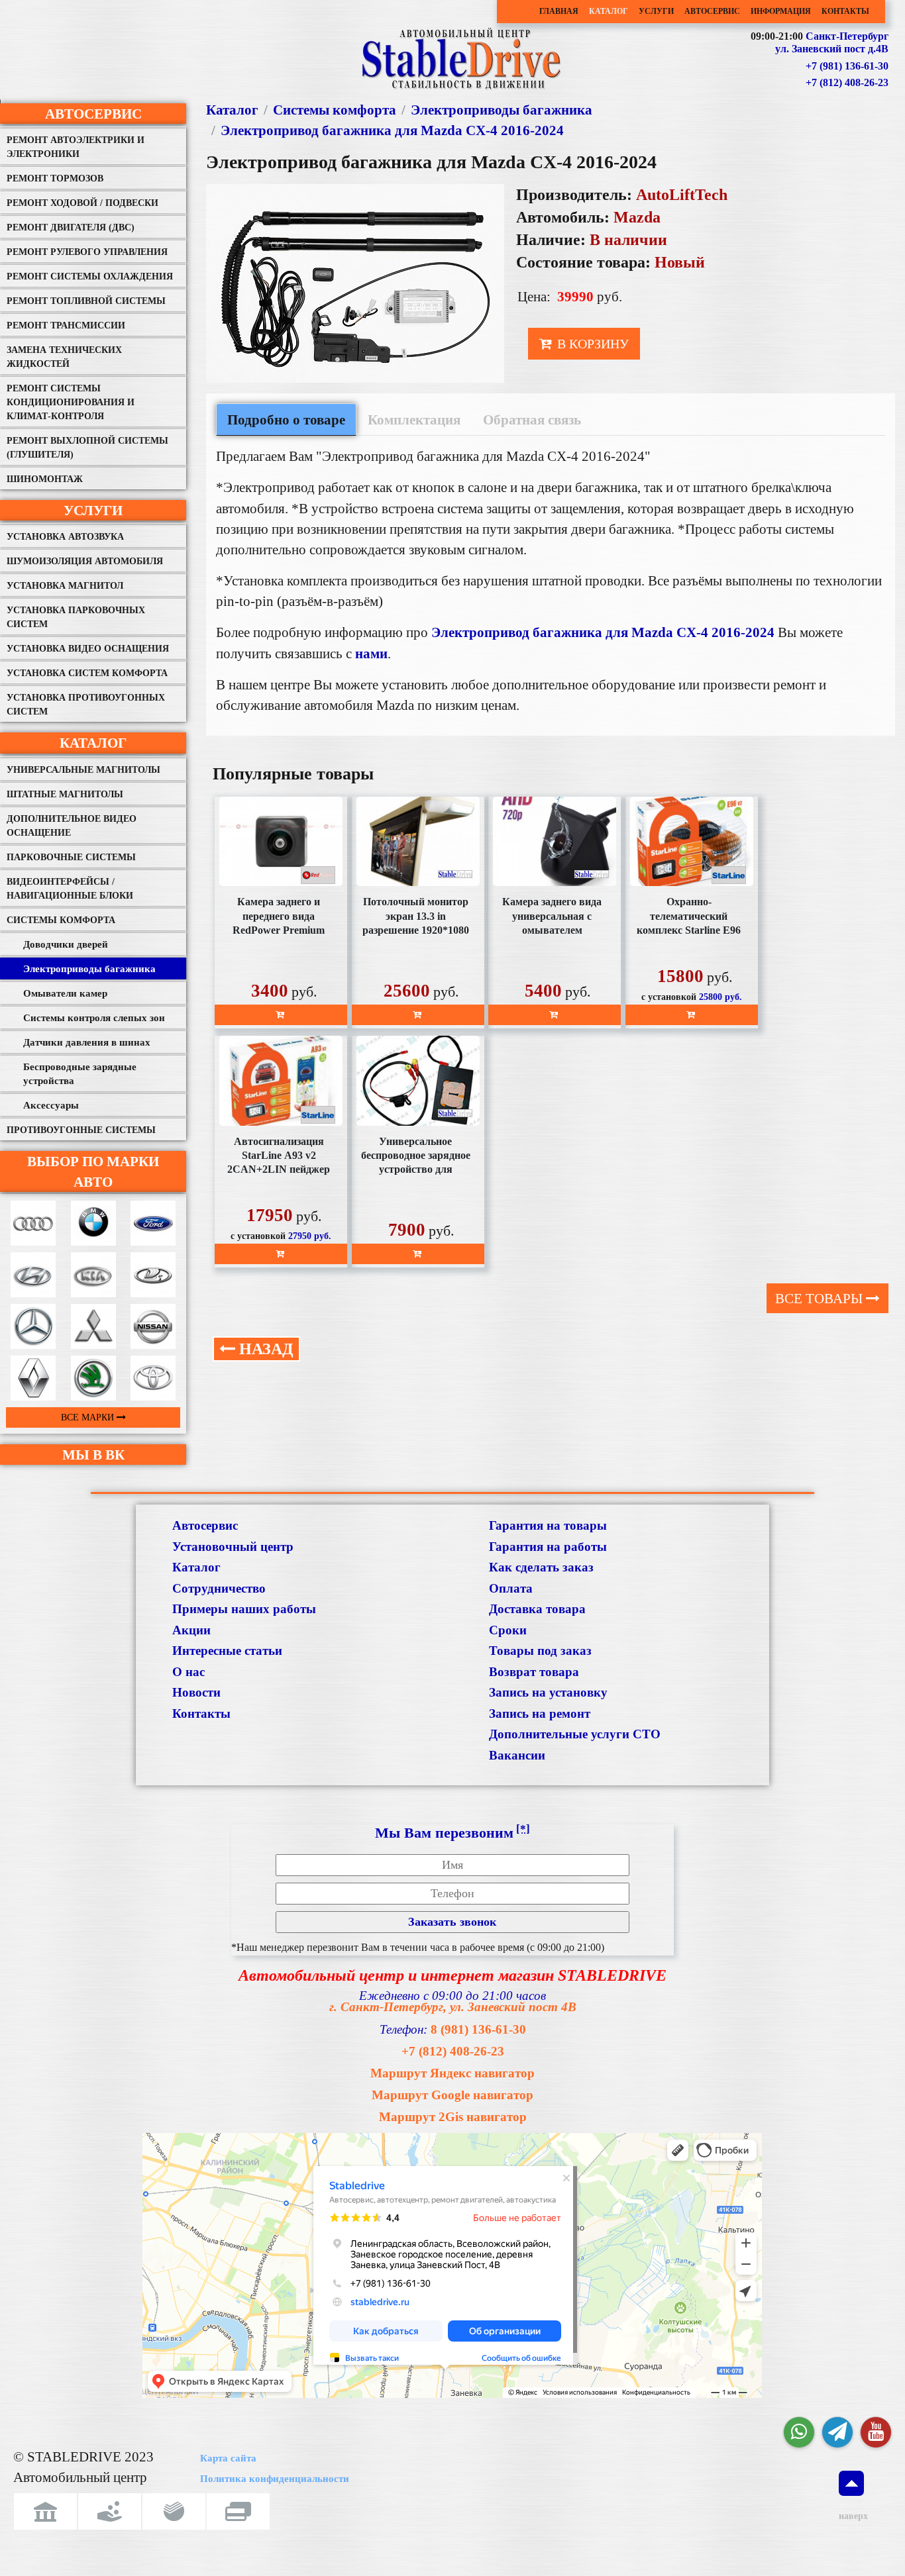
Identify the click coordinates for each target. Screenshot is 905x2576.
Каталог (609, 12)
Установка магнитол (65, 586)
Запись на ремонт (540, 1713)
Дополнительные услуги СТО (575, 1734)
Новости (196, 1692)
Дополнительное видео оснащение (72, 826)
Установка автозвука (65, 537)
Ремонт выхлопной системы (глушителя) (87, 448)
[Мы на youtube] (876, 2432)
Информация (781, 12)
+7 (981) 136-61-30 (847, 66)
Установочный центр (233, 1547)
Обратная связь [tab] (532, 420)
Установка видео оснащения (88, 649)
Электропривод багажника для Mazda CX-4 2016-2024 (392, 130)
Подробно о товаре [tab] (286, 420)
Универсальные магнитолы (83, 770)
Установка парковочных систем (76, 617)
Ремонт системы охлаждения (90, 276)
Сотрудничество (219, 1588)
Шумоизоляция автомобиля (85, 561)
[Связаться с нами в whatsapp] (799, 2432)
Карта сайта (228, 2458)
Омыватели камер (65, 993)
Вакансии (517, 1755)
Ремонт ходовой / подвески (82, 203)
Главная (559, 12)
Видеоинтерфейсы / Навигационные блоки (70, 889)
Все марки (89, 1417)
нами (371, 653)
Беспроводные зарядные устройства (80, 1074)
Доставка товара (537, 1609)
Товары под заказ (540, 1651)
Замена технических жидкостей (64, 357)
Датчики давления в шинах (87, 1042)
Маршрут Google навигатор (452, 2095)
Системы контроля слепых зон (94, 1018)
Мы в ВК (93, 1455)
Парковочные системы (71, 857)
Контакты (845, 12)
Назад (264, 1349)
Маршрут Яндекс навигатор (452, 2073)
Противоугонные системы (81, 1130)
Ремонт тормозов (55, 178)
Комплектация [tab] (414, 420)
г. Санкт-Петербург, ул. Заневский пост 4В (453, 2007)
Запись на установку (548, 1692)
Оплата (511, 1588)
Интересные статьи (227, 1651)
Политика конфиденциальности (275, 2479)
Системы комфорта (61, 920)
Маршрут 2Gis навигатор (453, 2117)
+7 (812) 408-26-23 (847, 82)
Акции (191, 1630)
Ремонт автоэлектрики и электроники (76, 147)
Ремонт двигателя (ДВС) (71, 227)
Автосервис (712, 12)
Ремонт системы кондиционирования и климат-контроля (71, 402)
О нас (188, 1672)
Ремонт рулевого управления (87, 252)
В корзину (591, 344)
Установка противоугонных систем (86, 705)
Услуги (656, 12)
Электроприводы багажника (89, 969)
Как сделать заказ (541, 1567)
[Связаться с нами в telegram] (837, 2432)
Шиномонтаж (45, 479)
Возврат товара (534, 1672)
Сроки (508, 1630)
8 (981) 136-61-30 (478, 2029)
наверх (851, 2516)
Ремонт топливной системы (86, 301)
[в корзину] (281, 1015)
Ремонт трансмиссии (66, 325)
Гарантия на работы (548, 1547)
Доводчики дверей (66, 944)
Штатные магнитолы (65, 794)
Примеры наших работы (244, 1609)
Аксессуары (51, 1105)
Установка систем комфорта (87, 673)
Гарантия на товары (548, 1525)
